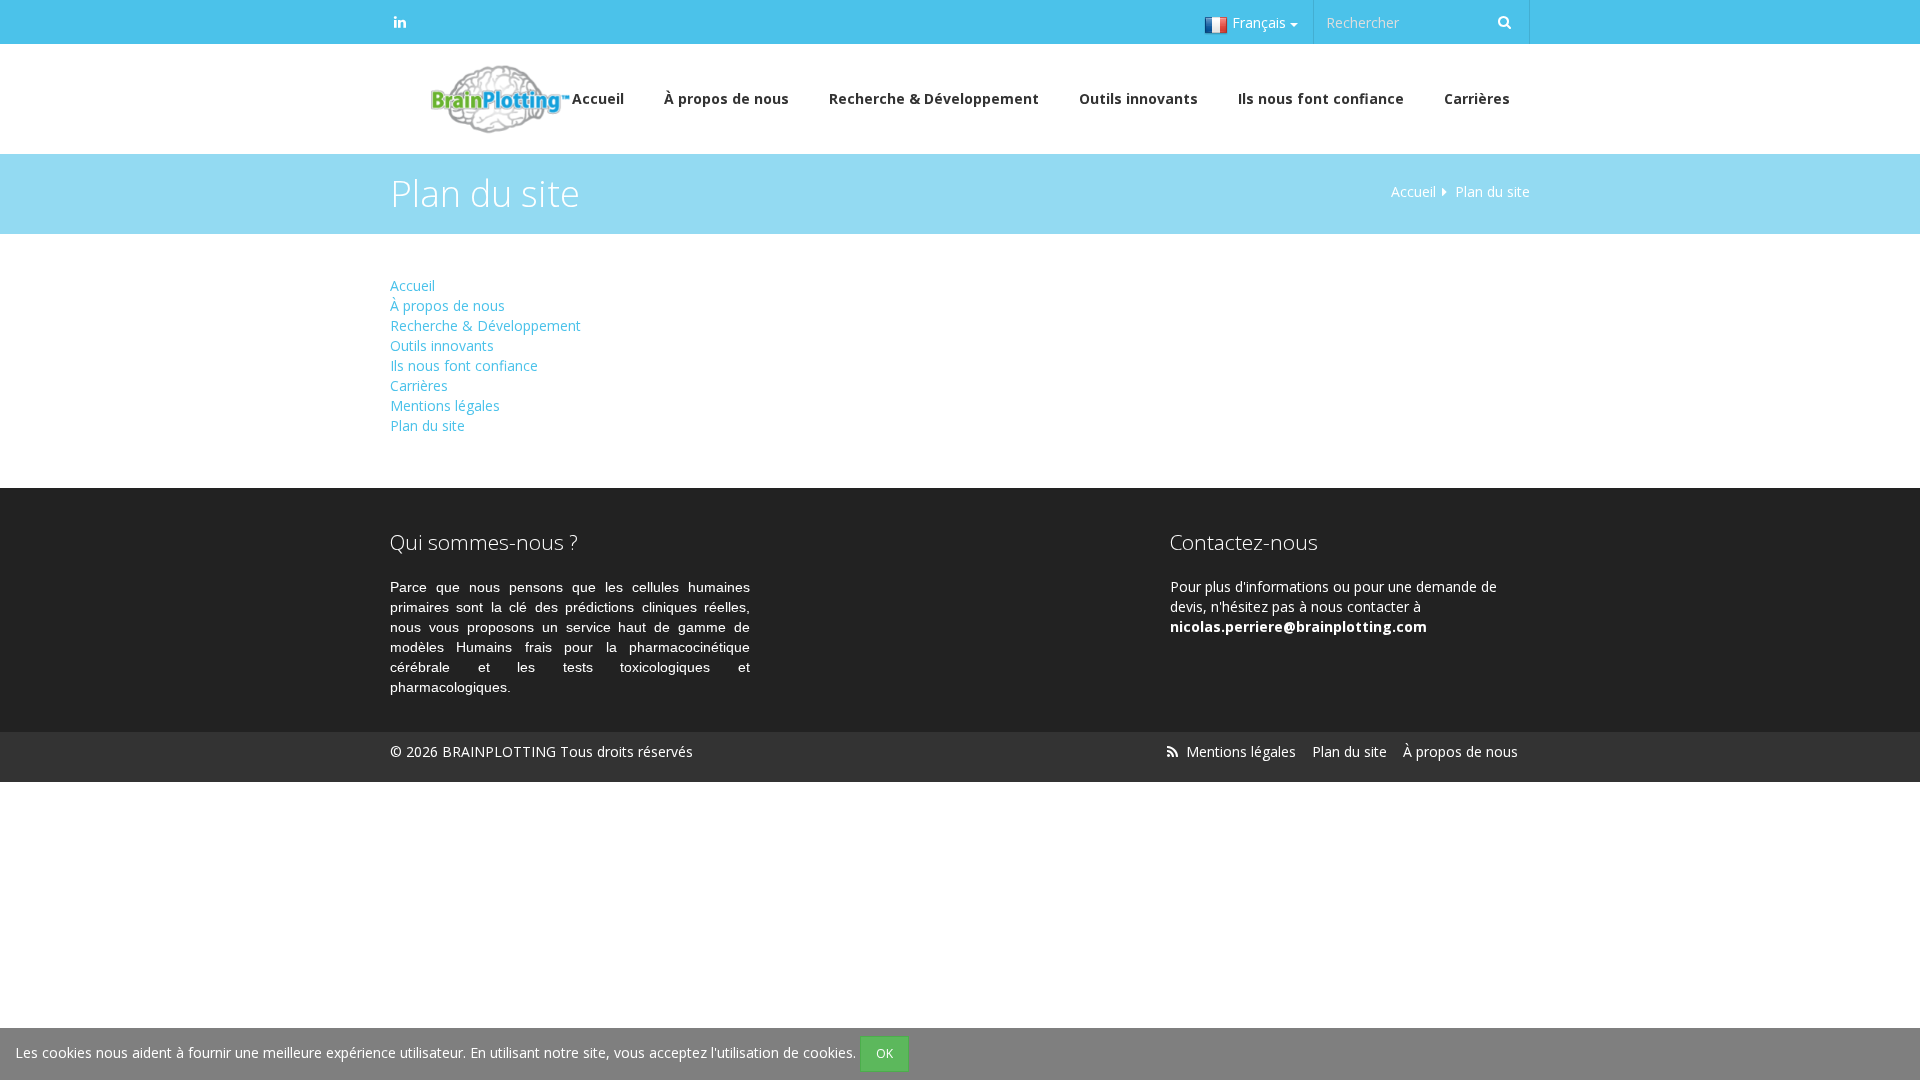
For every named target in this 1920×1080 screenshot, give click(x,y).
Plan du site (427, 425)
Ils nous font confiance (1321, 98)
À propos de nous (726, 98)
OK (884, 1053)
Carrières (1477, 98)
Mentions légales (445, 405)
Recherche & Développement (934, 98)
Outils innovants (1138, 98)
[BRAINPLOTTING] (496, 99)
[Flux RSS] (1172, 751)
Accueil (1413, 191)
